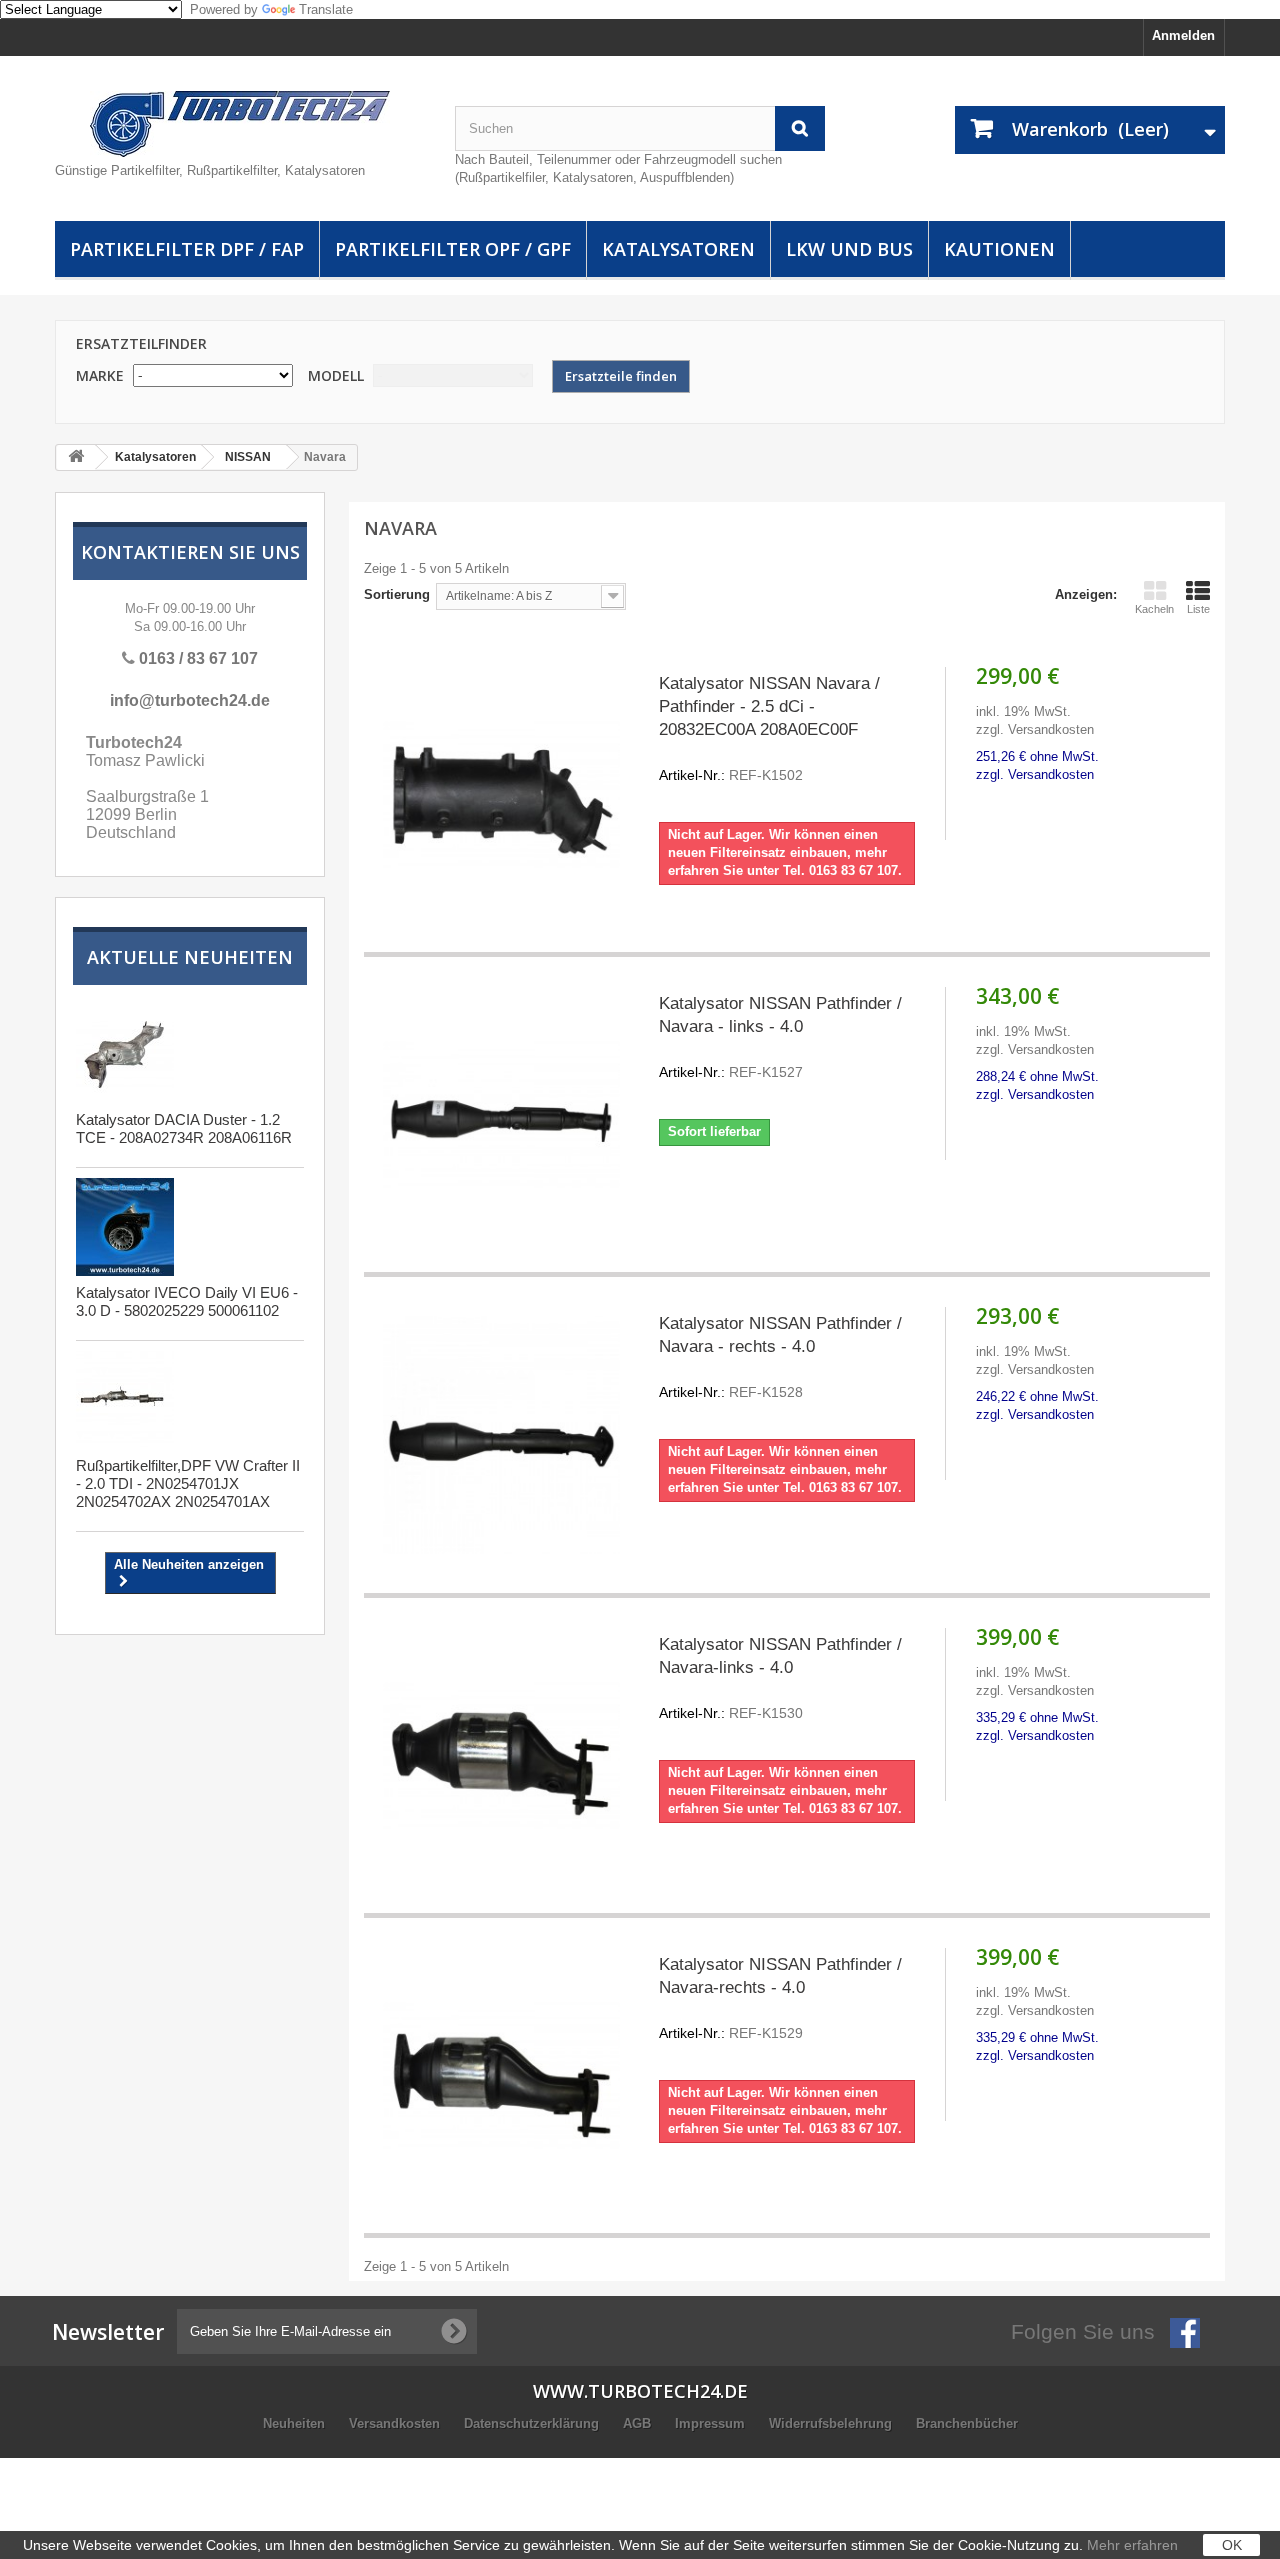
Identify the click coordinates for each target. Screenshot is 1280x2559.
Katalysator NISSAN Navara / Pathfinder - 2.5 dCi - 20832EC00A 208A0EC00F (769, 728)
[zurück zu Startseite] (76, 457)
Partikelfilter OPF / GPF (453, 249)
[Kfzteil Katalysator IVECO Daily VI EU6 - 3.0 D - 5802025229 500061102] (125, 1227)
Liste (1198, 609)
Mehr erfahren (1132, 2545)
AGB (639, 2423)
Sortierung (397, 594)
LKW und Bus (849, 249)
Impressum (712, 2423)
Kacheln (1154, 609)
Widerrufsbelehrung (832, 2423)
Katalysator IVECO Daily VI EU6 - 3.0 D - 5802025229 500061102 (187, 1301)
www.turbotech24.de (640, 2391)
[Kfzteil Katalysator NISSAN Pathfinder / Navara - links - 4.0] (501, 1114)
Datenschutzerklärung (533, 2423)
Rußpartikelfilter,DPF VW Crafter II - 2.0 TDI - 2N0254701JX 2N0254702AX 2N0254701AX (188, 1483)
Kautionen (999, 249)
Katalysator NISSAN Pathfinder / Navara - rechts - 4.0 (780, 1357)
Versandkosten (396, 2423)
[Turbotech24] (240, 124)
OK (1232, 2545)
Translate (326, 9)
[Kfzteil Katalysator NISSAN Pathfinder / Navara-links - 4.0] (501, 1755)
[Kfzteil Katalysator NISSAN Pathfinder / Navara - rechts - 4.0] (501, 1434)
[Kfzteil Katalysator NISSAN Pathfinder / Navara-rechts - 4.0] (501, 2075)
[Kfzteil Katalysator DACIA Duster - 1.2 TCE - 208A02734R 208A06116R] (125, 1054)
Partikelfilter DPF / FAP (187, 249)
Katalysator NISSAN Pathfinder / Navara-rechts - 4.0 (780, 1998)
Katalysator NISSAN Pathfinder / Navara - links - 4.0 (780, 1037)
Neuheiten (296, 2423)
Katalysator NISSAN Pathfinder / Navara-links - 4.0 (780, 1678)
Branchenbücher (967, 2423)
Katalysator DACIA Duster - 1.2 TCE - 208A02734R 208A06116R (184, 1128)
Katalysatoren (678, 249)
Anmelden (1183, 35)
